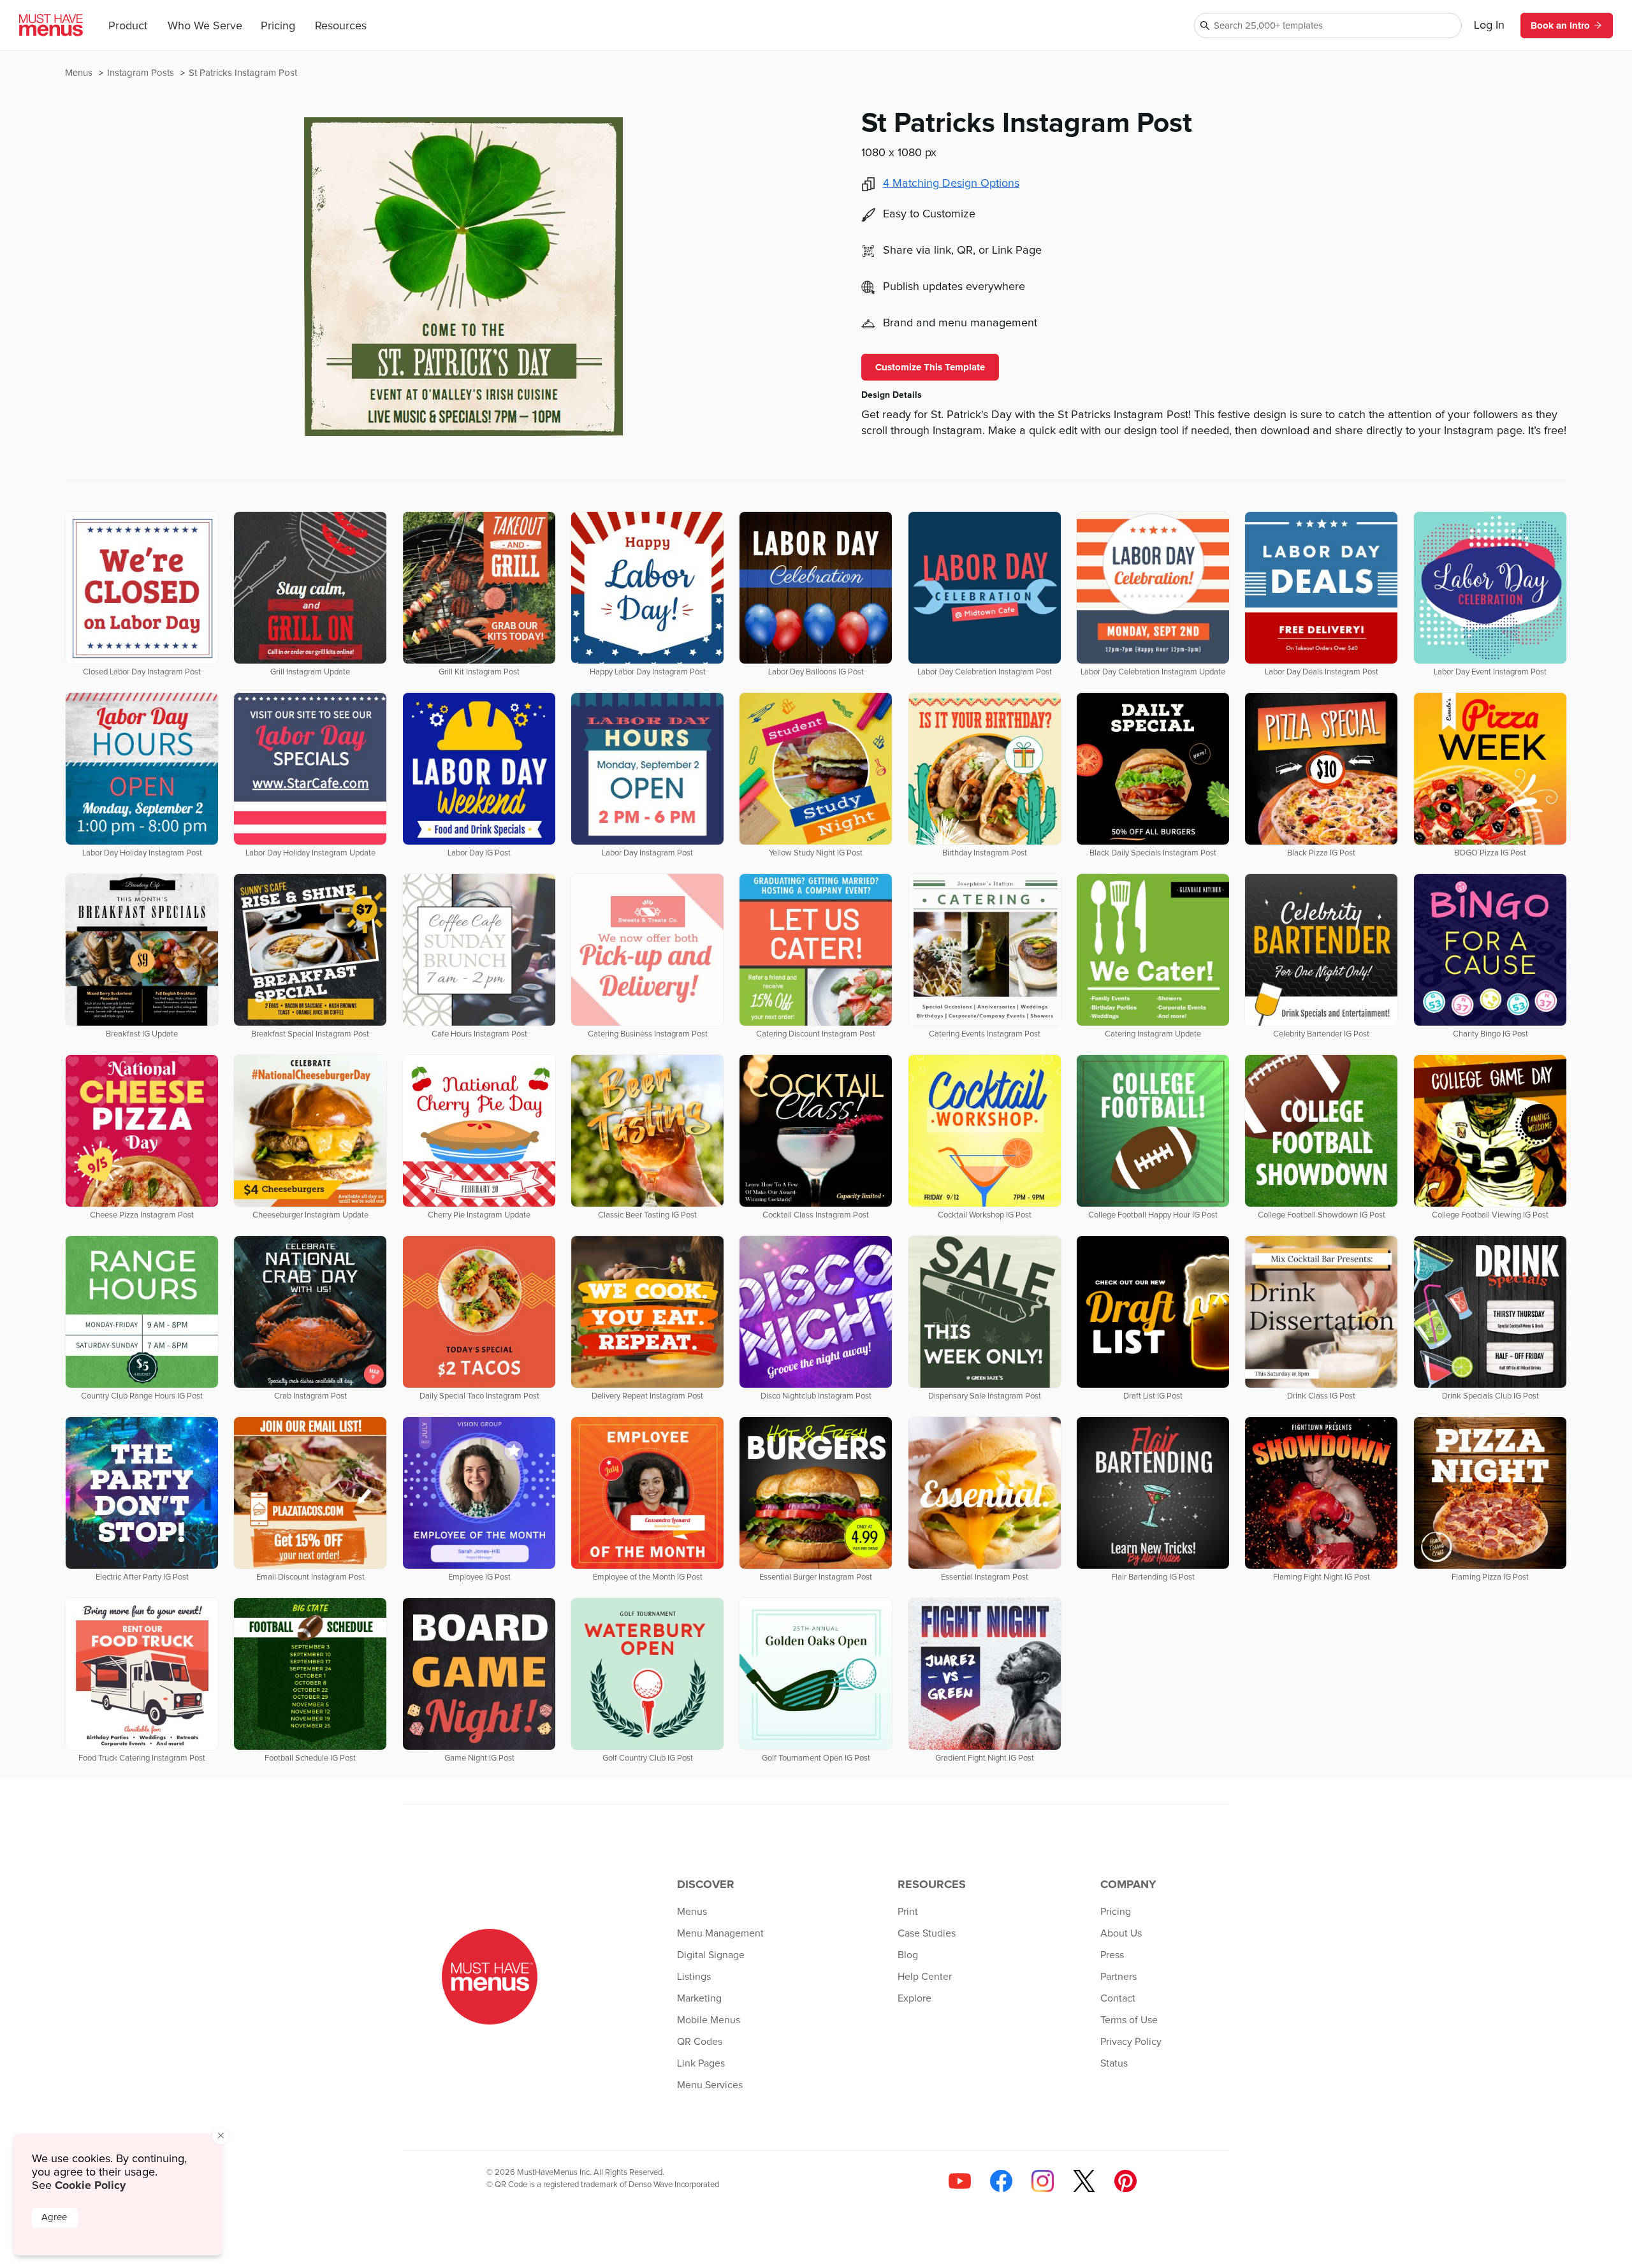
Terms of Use (1129, 2020)
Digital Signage (711, 1955)
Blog (908, 1955)
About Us (1121, 1933)
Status (1114, 2063)
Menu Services (710, 2085)
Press (1112, 1955)
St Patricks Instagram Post (243, 73)
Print (908, 1912)
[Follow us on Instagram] (1043, 2181)
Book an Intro (1560, 25)
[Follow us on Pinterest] (1126, 2181)
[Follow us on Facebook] (1001, 2181)
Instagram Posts (142, 73)
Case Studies (927, 1933)
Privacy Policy (1131, 2042)
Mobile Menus (709, 2020)
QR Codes (700, 2042)
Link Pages (701, 2063)
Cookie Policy (90, 2185)
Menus (80, 73)
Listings (694, 1977)
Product (128, 26)
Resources (341, 26)
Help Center (925, 1977)
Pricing (278, 26)
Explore (914, 1998)
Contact (1118, 1998)
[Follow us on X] (1084, 2181)
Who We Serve (205, 26)
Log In (1489, 25)
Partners (1118, 1977)
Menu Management (720, 1933)
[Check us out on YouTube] (960, 2181)
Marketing (699, 1998)
